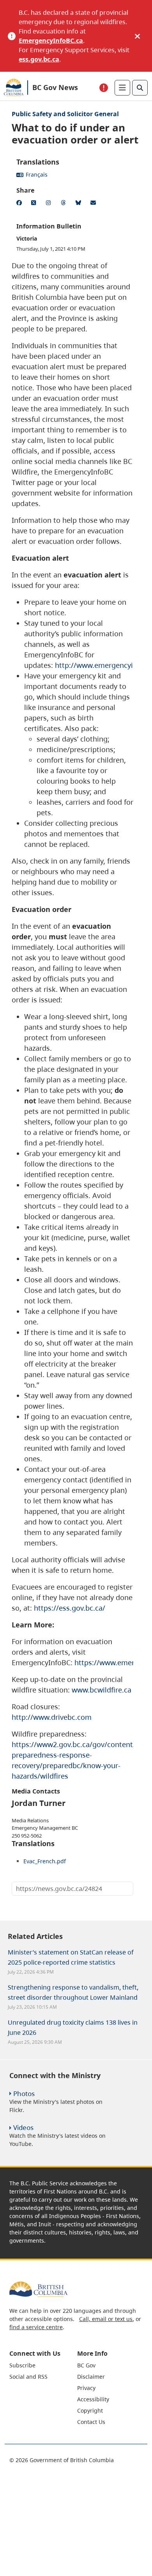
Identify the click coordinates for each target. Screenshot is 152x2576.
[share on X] (35, 204)
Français (37, 174)
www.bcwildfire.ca (102, 1690)
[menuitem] (42, 2365)
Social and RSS (28, 2377)
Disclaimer (91, 2377)
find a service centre (36, 2327)
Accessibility (93, 2399)
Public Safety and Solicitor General (65, 114)
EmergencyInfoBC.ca (51, 41)
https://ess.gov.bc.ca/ (70, 1608)
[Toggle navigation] (122, 88)
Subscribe (22, 2365)
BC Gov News (55, 87)
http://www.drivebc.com (52, 1717)
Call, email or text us (106, 2319)
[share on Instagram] (50, 204)
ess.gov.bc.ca (39, 59)
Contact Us (91, 2422)
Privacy (86, 2388)
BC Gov (86, 2365)
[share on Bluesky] (80, 204)
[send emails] (94, 204)
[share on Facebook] (20, 204)
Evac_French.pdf (45, 1861)
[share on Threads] (65, 204)
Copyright (90, 2410)
